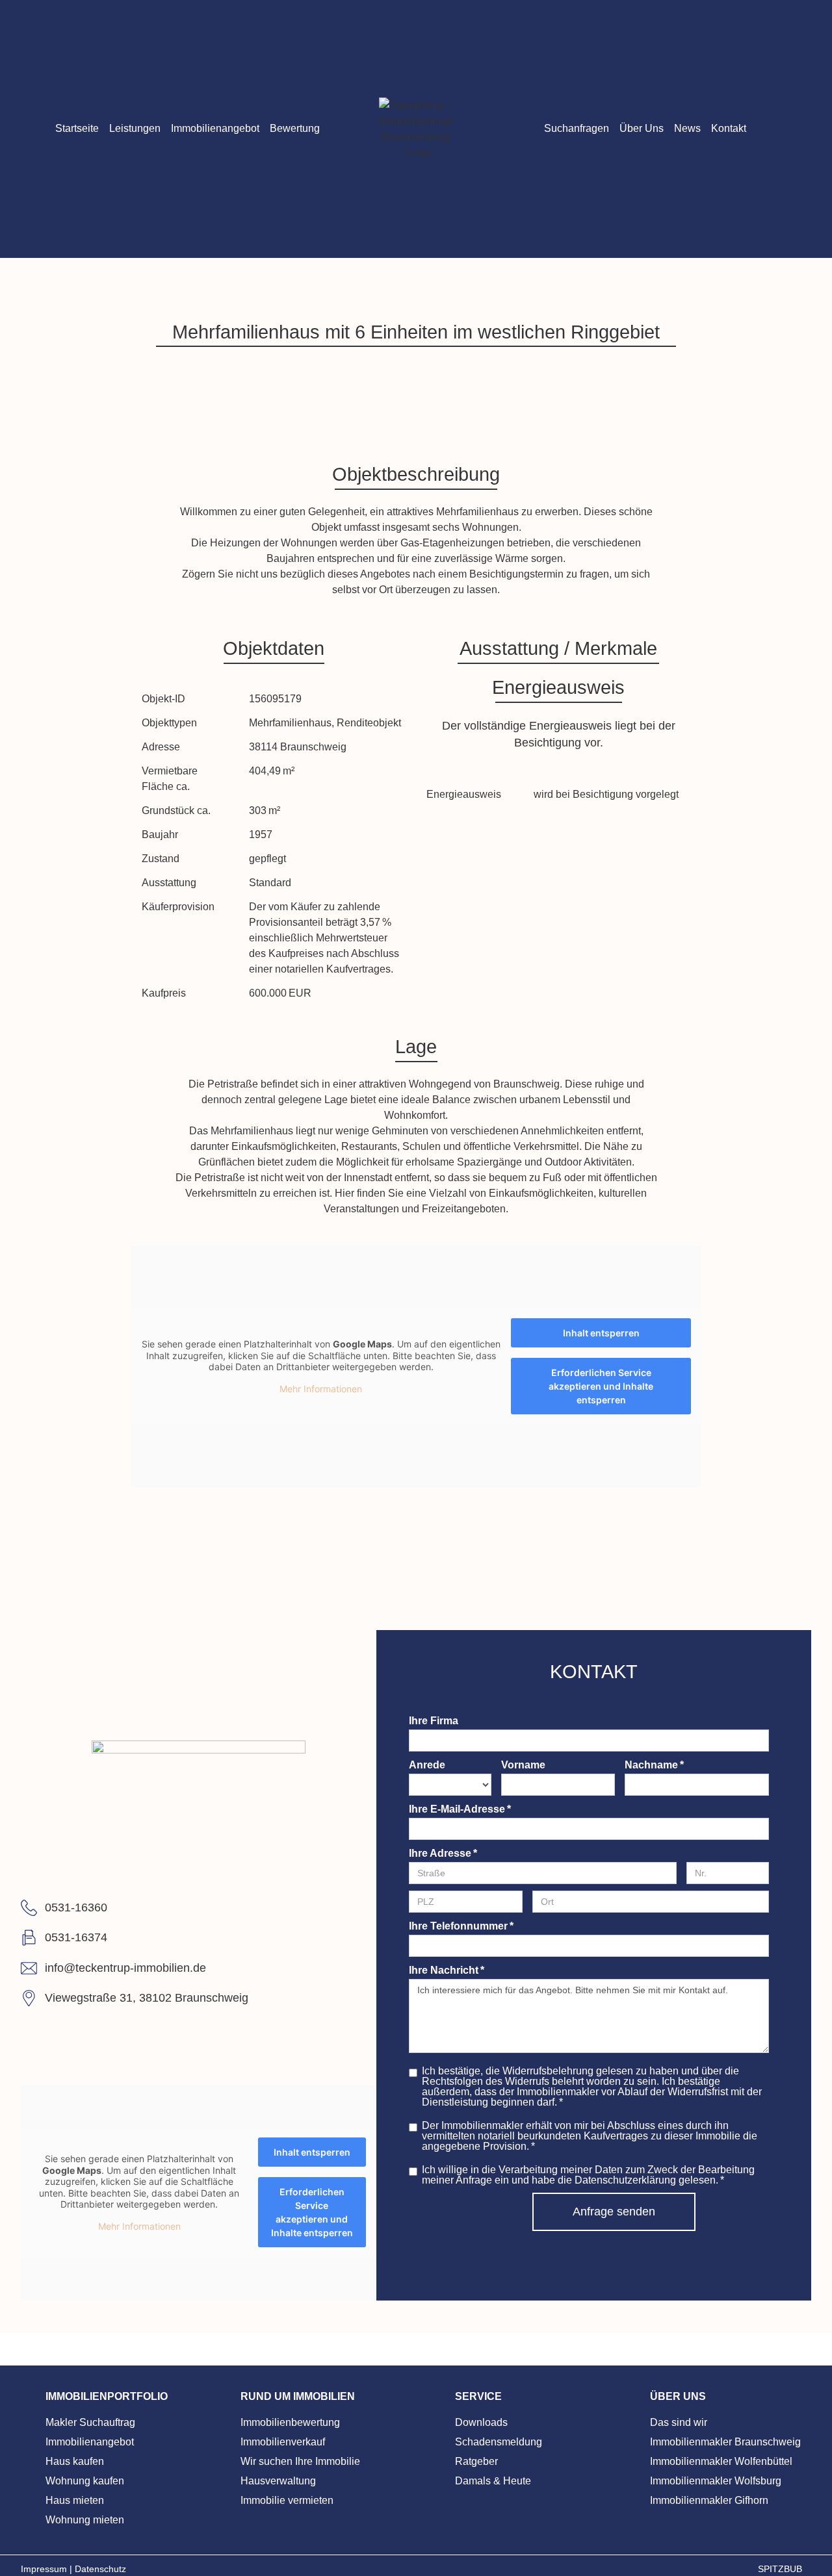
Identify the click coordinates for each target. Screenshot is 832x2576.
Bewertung (295, 128)
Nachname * (654, 1765)
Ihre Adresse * (443, 1854)
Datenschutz (100, 2569)
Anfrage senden (614, 2212)
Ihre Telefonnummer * (461, 1926)
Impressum (45, 2569)
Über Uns (642, 128)
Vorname (523, 1765)
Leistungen (135, 128)
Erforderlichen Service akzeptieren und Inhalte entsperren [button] (601, 1386)
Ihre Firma (434, 1721)
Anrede (427, 1765)
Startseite (77, 128)
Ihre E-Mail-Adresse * (460, 1809)
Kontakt (729, 128)
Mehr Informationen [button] (321, 1389)
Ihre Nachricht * (447, 1970)
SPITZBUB (781, 2569)
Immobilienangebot (215, 128)
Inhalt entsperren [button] (601, 1333)
